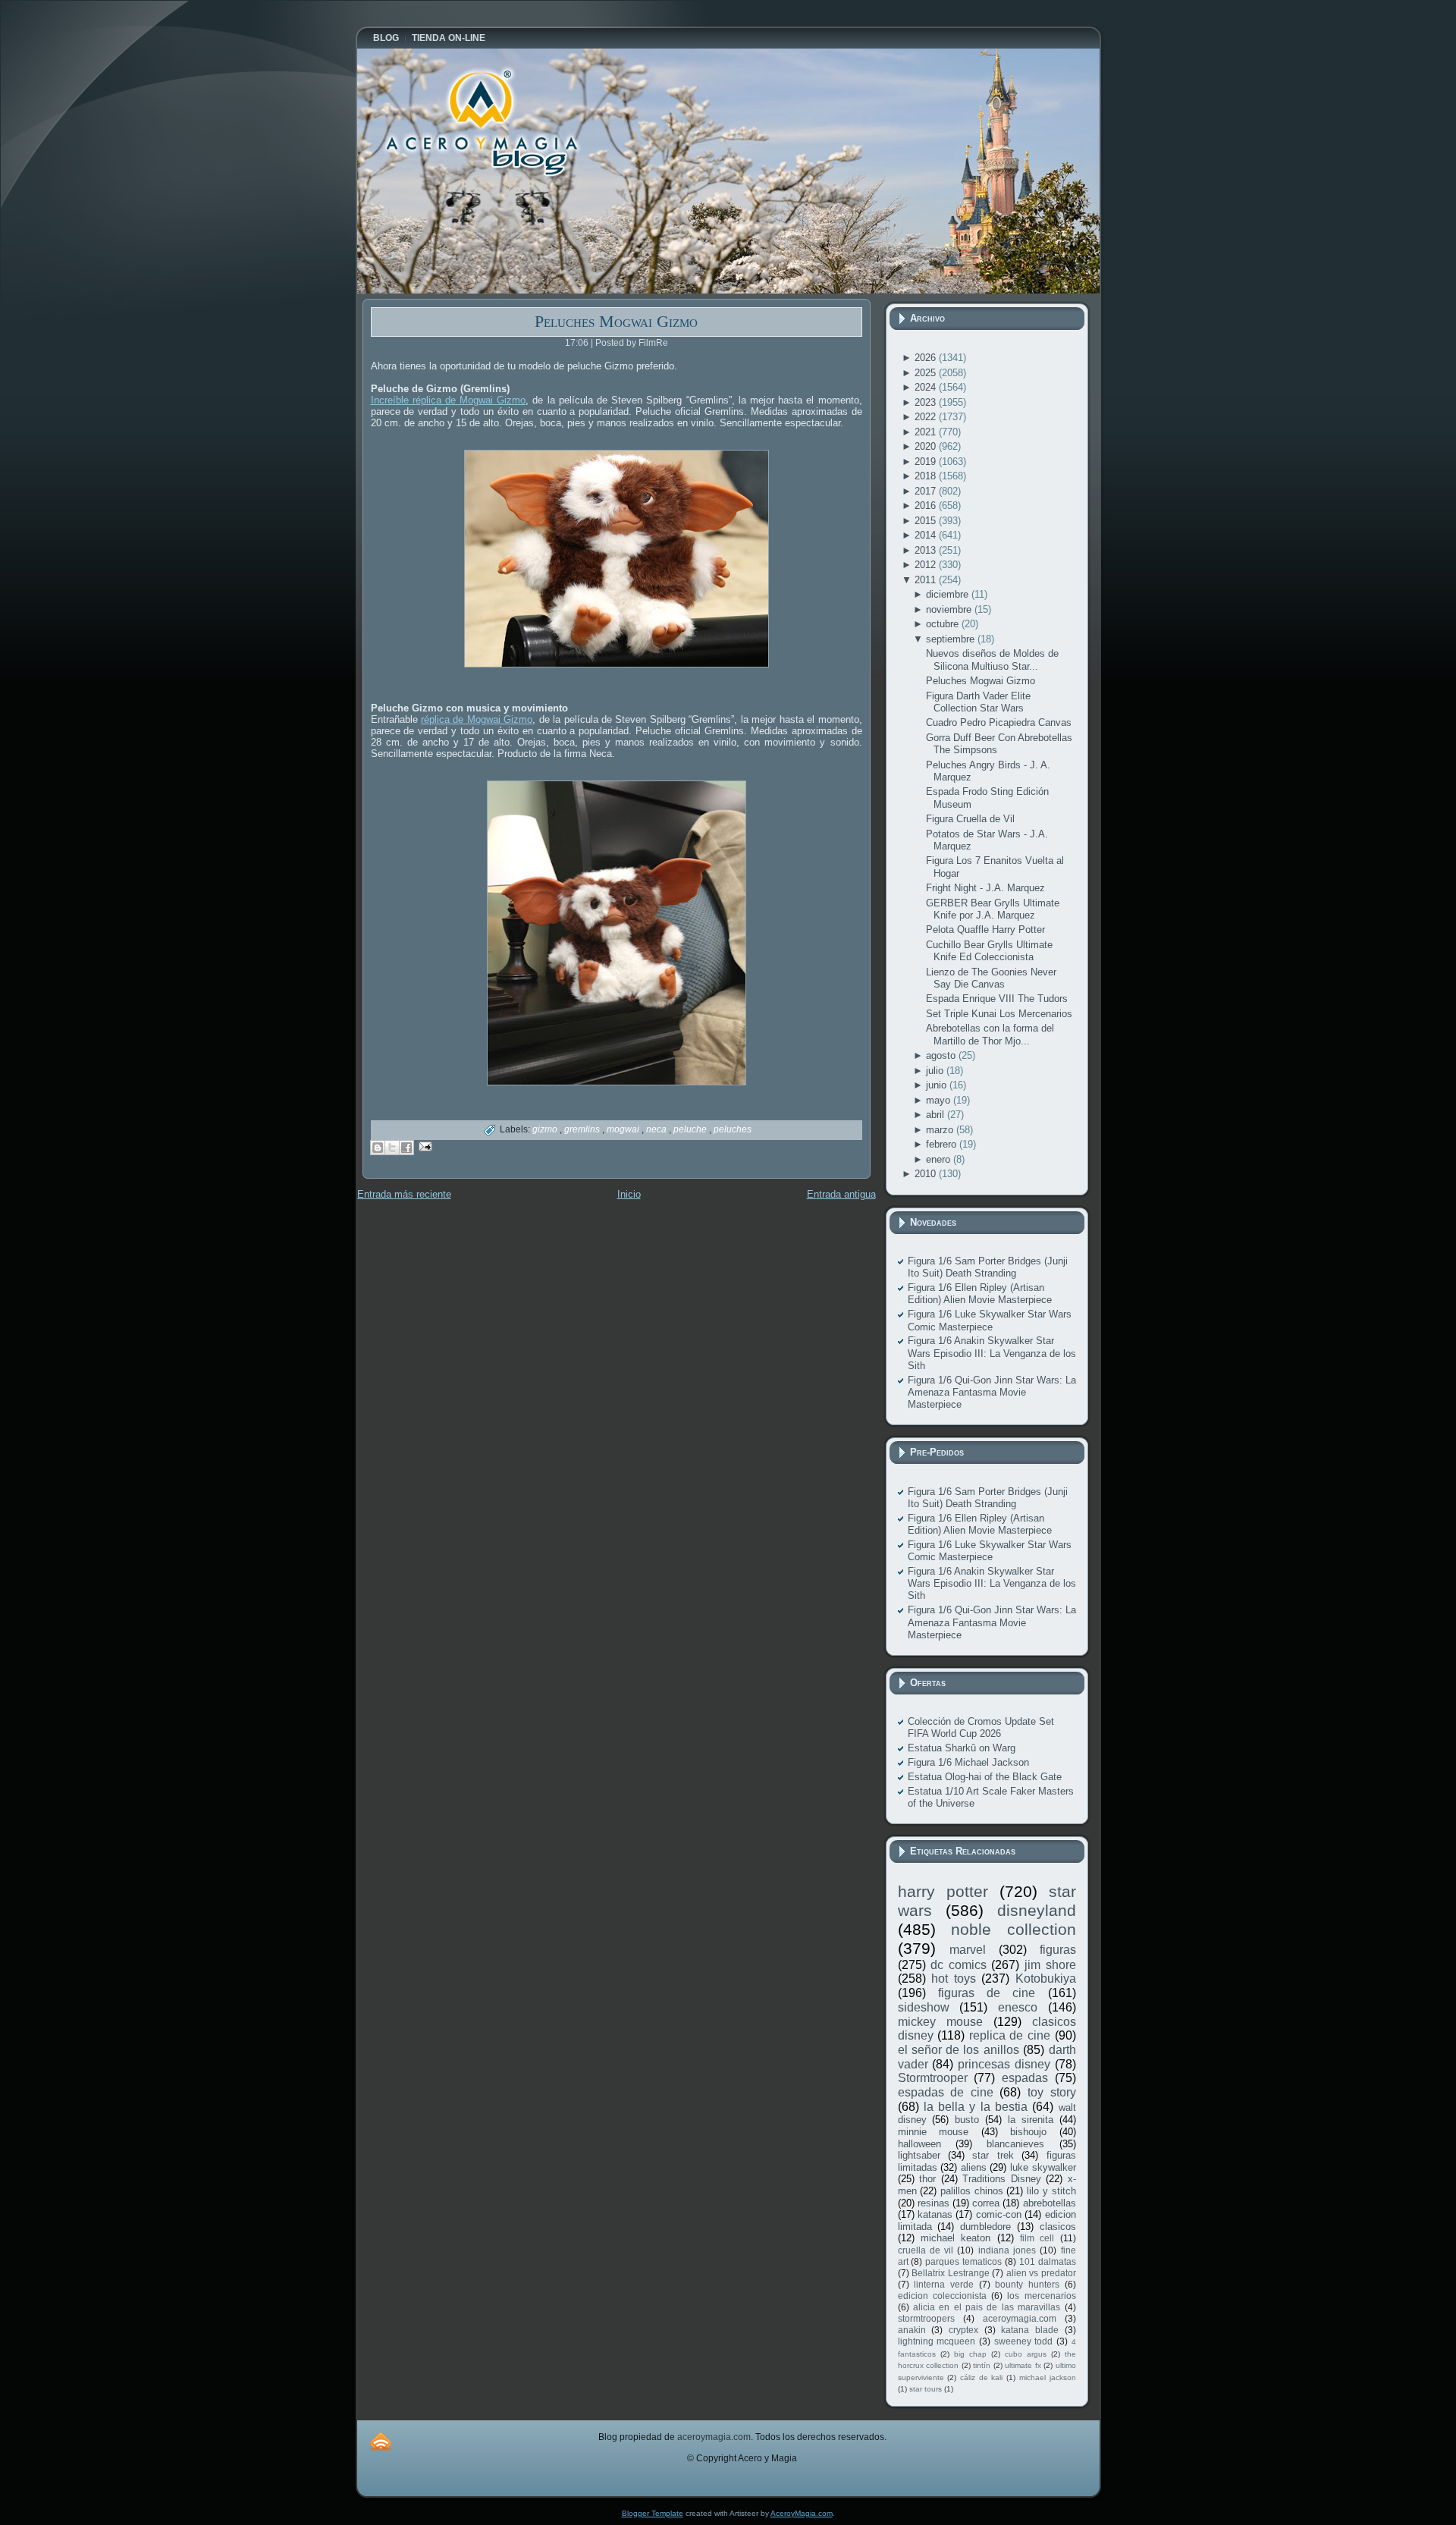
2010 (927, 1174)
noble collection (1014, 1929)
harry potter (943, 1891)
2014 (927, 535)
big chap (970, 2354)
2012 (927, 565)
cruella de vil (926, 2250)
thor (927, 2179)
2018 (927, 476)
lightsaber (919, 2155)
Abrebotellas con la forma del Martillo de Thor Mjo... (990, 1034)
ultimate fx (1023, 2365)
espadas (1025, 2078)
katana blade (1030, 2330)
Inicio (629, 1194)
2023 (927, 402)
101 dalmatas (1048, 2261)
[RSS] (381, 2441)
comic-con (999, 2214)
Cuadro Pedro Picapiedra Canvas (999, 722)
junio (938, 1085)
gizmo (546, 1129)
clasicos (1058, 2227)
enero (940, 1159)
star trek (993, 2155)
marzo (941, 1130)
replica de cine (1010, 2035)
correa (986, 2203)
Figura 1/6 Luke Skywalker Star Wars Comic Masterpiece (990, 1320)
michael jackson (1048, 2377)
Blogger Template (653, 2513)
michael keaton (955, 2238)
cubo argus (1026, 2354)
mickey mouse (940, 2022)
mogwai (624, 1129)
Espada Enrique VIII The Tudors (997, 999)
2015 (927, 521)
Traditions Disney (1002, 2179)
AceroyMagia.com (802, 2513)
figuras (1058, 1950)
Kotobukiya (1046, 1979)
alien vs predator (1041, 2273)
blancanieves (1015, 2144)
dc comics (959, 1965)
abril (937, 1115)
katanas (935, 2214)
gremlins (583, 1129)
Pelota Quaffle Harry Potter (985, 930)
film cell (1037, 2238)
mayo (940, 1100)
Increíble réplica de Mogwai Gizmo (449, 400)
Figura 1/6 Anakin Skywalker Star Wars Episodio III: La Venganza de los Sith (992, 1353)
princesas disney (1004, 2064)
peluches (733, 1129)
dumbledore (985, 2227)
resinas (934, 2203)
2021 (927, 432)
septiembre (952, 639)
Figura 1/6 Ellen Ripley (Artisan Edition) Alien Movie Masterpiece (980, 1294)
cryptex (963, 2330)
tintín (982, 2365)
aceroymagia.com (1020, 2318)
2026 (927, 358)
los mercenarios (1041, 2296)
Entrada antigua (841, 1194)
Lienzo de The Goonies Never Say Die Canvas (991, 978)
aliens (974, 2167)
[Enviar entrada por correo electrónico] (424, 1146)
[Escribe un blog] (378, 1148)
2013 (927, 550)
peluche (691, 1129)
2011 (927, 580)
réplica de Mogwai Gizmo (477, 719)
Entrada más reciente (404, 1194)
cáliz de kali (981, 2377)
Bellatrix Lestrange (951, 2273)
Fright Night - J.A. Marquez (985, 888)
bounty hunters (1027, 2284)
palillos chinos (972, 2191)
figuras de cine (987, 1993)
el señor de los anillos (959, 2050)
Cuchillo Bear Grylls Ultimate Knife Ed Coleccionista (989, 951)
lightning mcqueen (937, 2341)
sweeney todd (1024, 2341)
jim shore (1050, 1965)
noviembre (950, 609)
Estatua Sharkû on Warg (962, 1748)
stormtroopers (926, 2318)
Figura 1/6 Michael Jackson (968, 1762)
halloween (919, 2144)
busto (967, 2120)
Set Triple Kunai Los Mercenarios (999, 1014)
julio (936, 1071)
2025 (927, 373)
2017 (927, 491)
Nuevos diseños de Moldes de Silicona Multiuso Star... (992, 660)
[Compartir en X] (392, 1148)
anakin (912, 2330)
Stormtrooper (933, 2078)
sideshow (924, 2007)
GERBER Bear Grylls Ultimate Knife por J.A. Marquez (993, 909)
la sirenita (1031, 2120)
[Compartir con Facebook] (406, 1148)
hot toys (954, 1979)
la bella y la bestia (976, 2107)
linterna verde (944, 2284)
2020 (927, 446)
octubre (944, 624)
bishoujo (1028, 2132)
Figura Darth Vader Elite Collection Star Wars (978, 702)
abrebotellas (1050, 2203)
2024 (927, 387)
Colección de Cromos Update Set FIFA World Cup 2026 (981, 1727)
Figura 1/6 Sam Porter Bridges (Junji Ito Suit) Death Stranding (988, 1267)
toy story (1052, 2092)
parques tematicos (963, 2261)
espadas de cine (946, 2092)
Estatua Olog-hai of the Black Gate (985, 1777)
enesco (1018, 2007)
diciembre (949, 594)
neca (657, 1129)
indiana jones (1007, 2250)
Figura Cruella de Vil (970, 819)
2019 (927, 462)
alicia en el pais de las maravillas (987, 2307)
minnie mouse (934, 2132)
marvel (968, 1950)
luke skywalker (1043, 2167)
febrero (943, 1144)
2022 (927, 417)
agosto (942, 1055)
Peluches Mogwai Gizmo (616, 321)
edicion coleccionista (942, 2296)
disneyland (1037, 1910)
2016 (927, 506)
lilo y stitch (1051, 2191)
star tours (926, 2389)
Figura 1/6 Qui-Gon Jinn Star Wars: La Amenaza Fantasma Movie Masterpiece (992, 1393)
